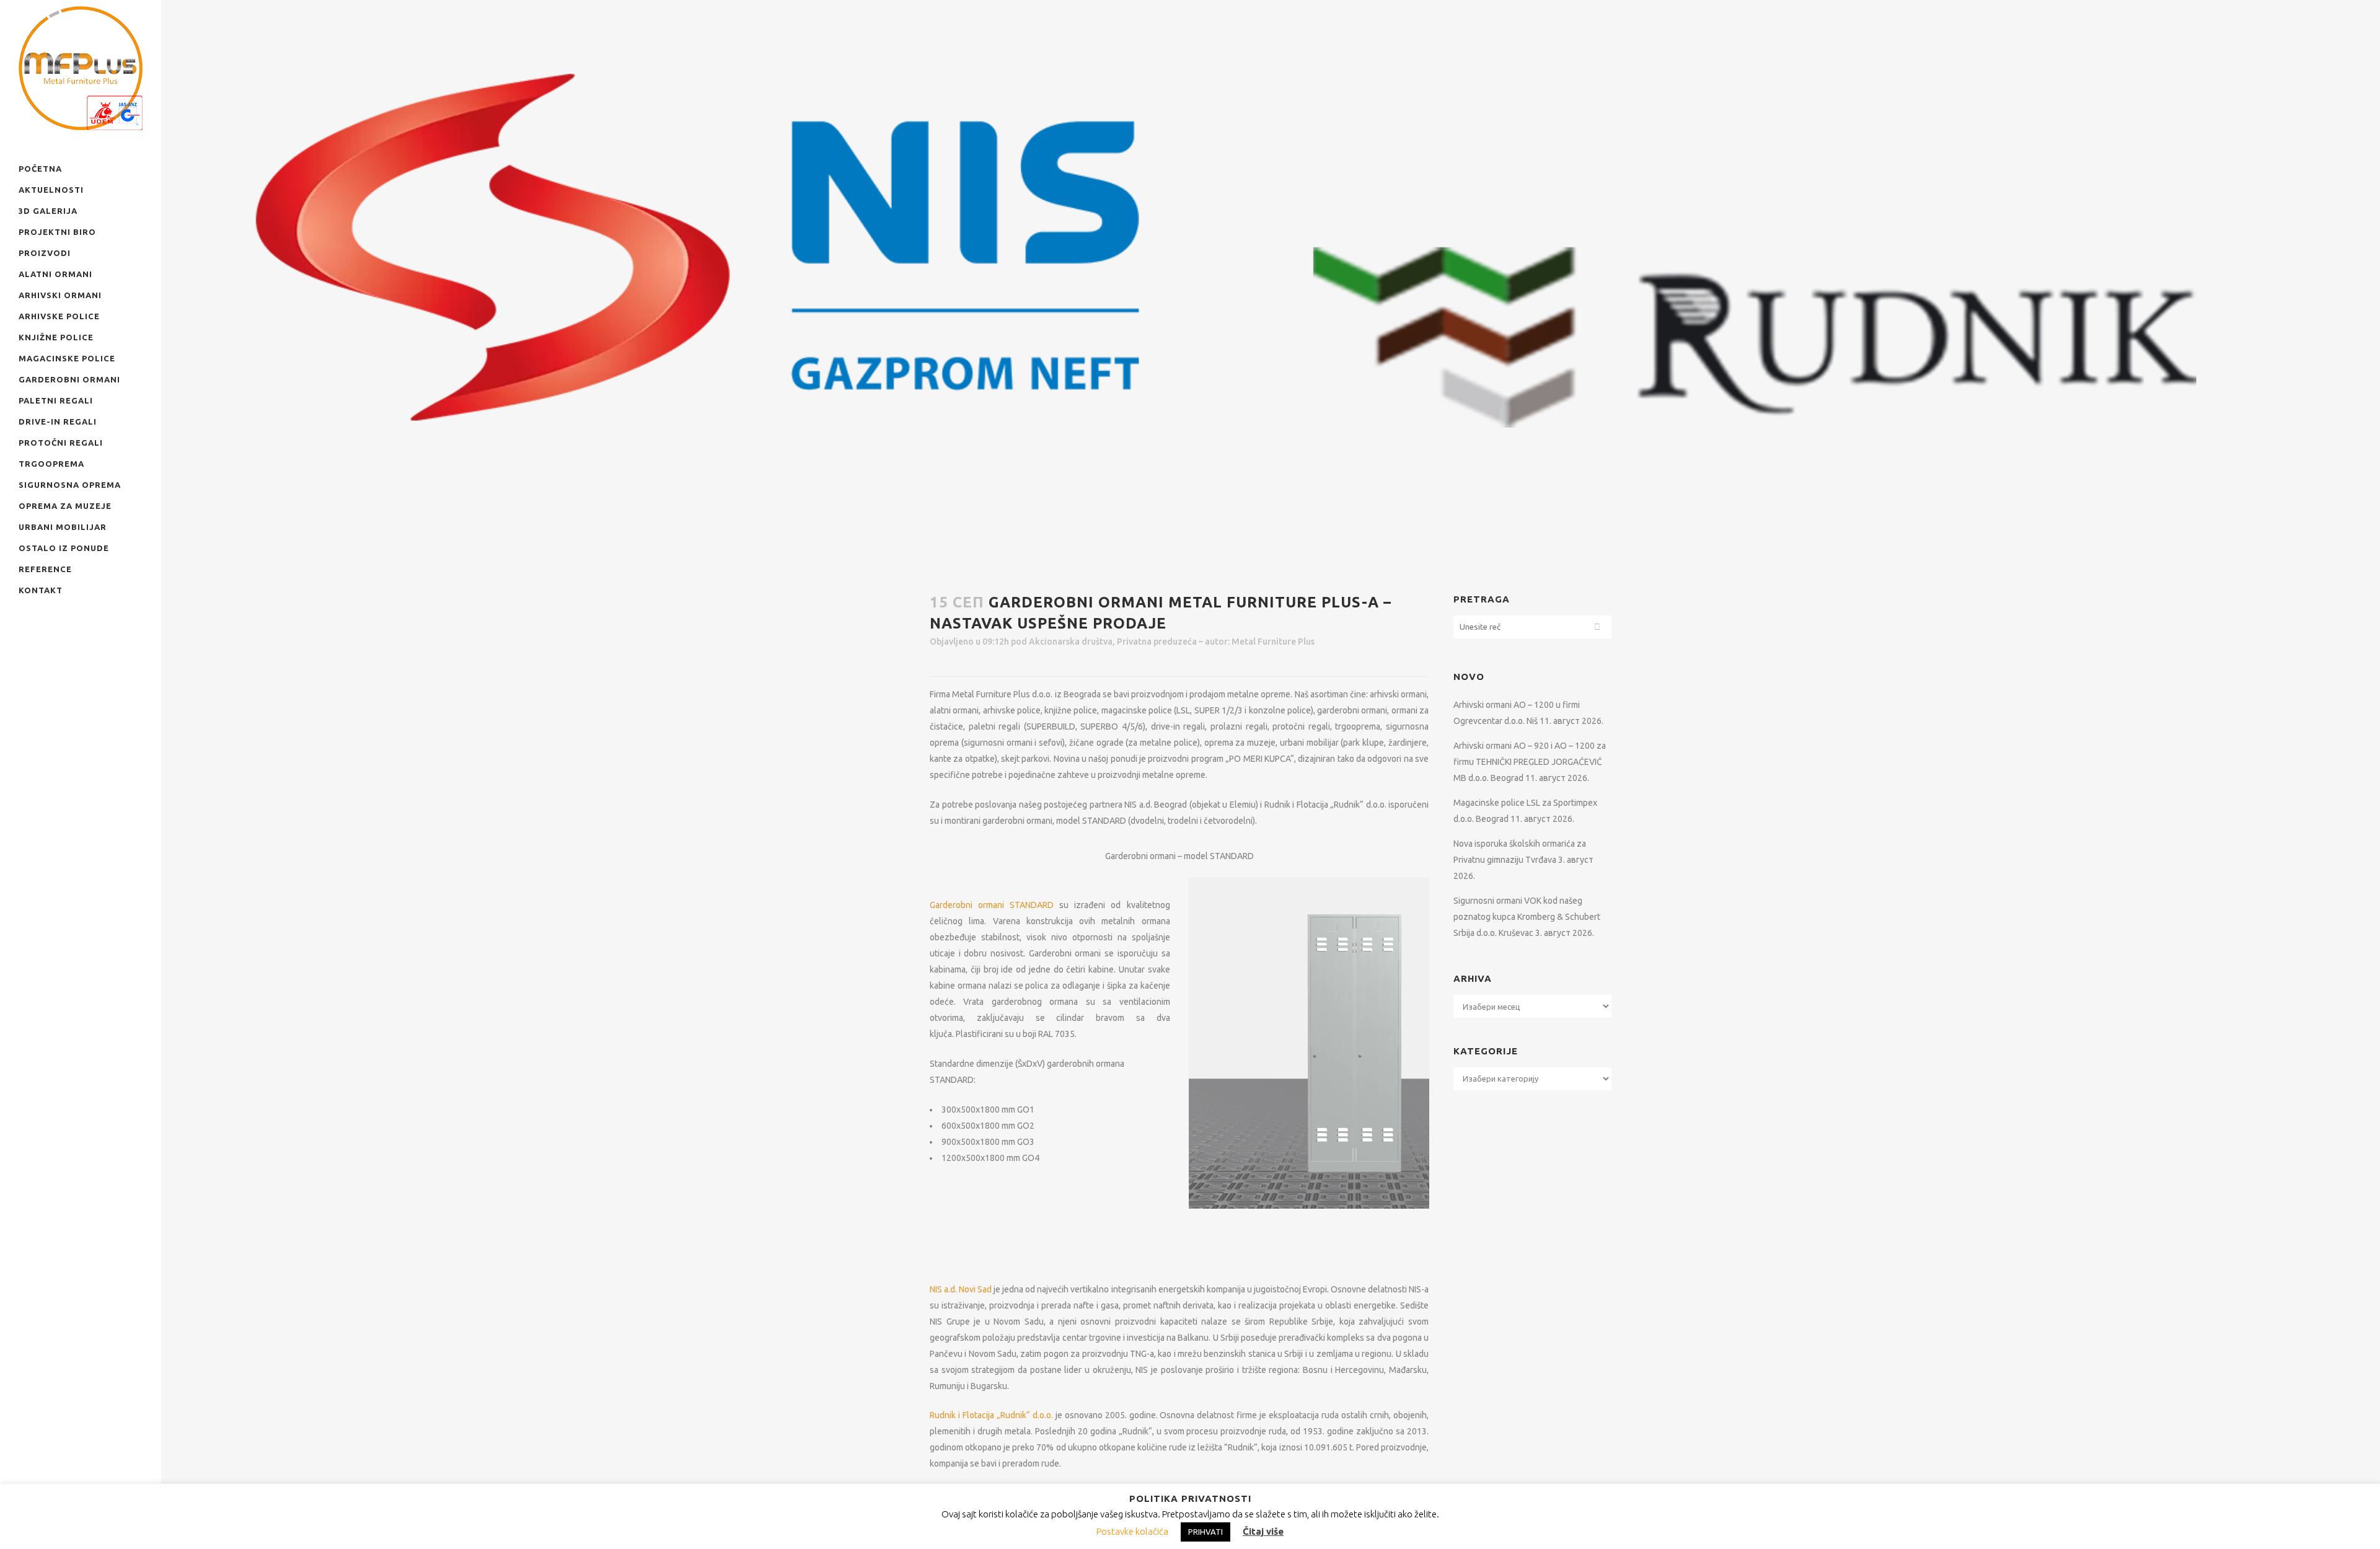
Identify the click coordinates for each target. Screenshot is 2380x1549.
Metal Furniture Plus (1273, 642)
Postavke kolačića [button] (1132, 1531)
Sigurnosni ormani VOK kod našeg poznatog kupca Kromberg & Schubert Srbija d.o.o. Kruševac (1527, 917)
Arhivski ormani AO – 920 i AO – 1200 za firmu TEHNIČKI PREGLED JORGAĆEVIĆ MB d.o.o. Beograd (1530, 762)
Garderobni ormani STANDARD (992, 905)
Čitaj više (1263, 1531)
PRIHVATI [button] (1205, 1532)
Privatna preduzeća (1157, 642)
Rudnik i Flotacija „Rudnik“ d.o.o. (991, 1415)
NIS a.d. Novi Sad (961, 1289)
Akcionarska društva (1071, 642)
